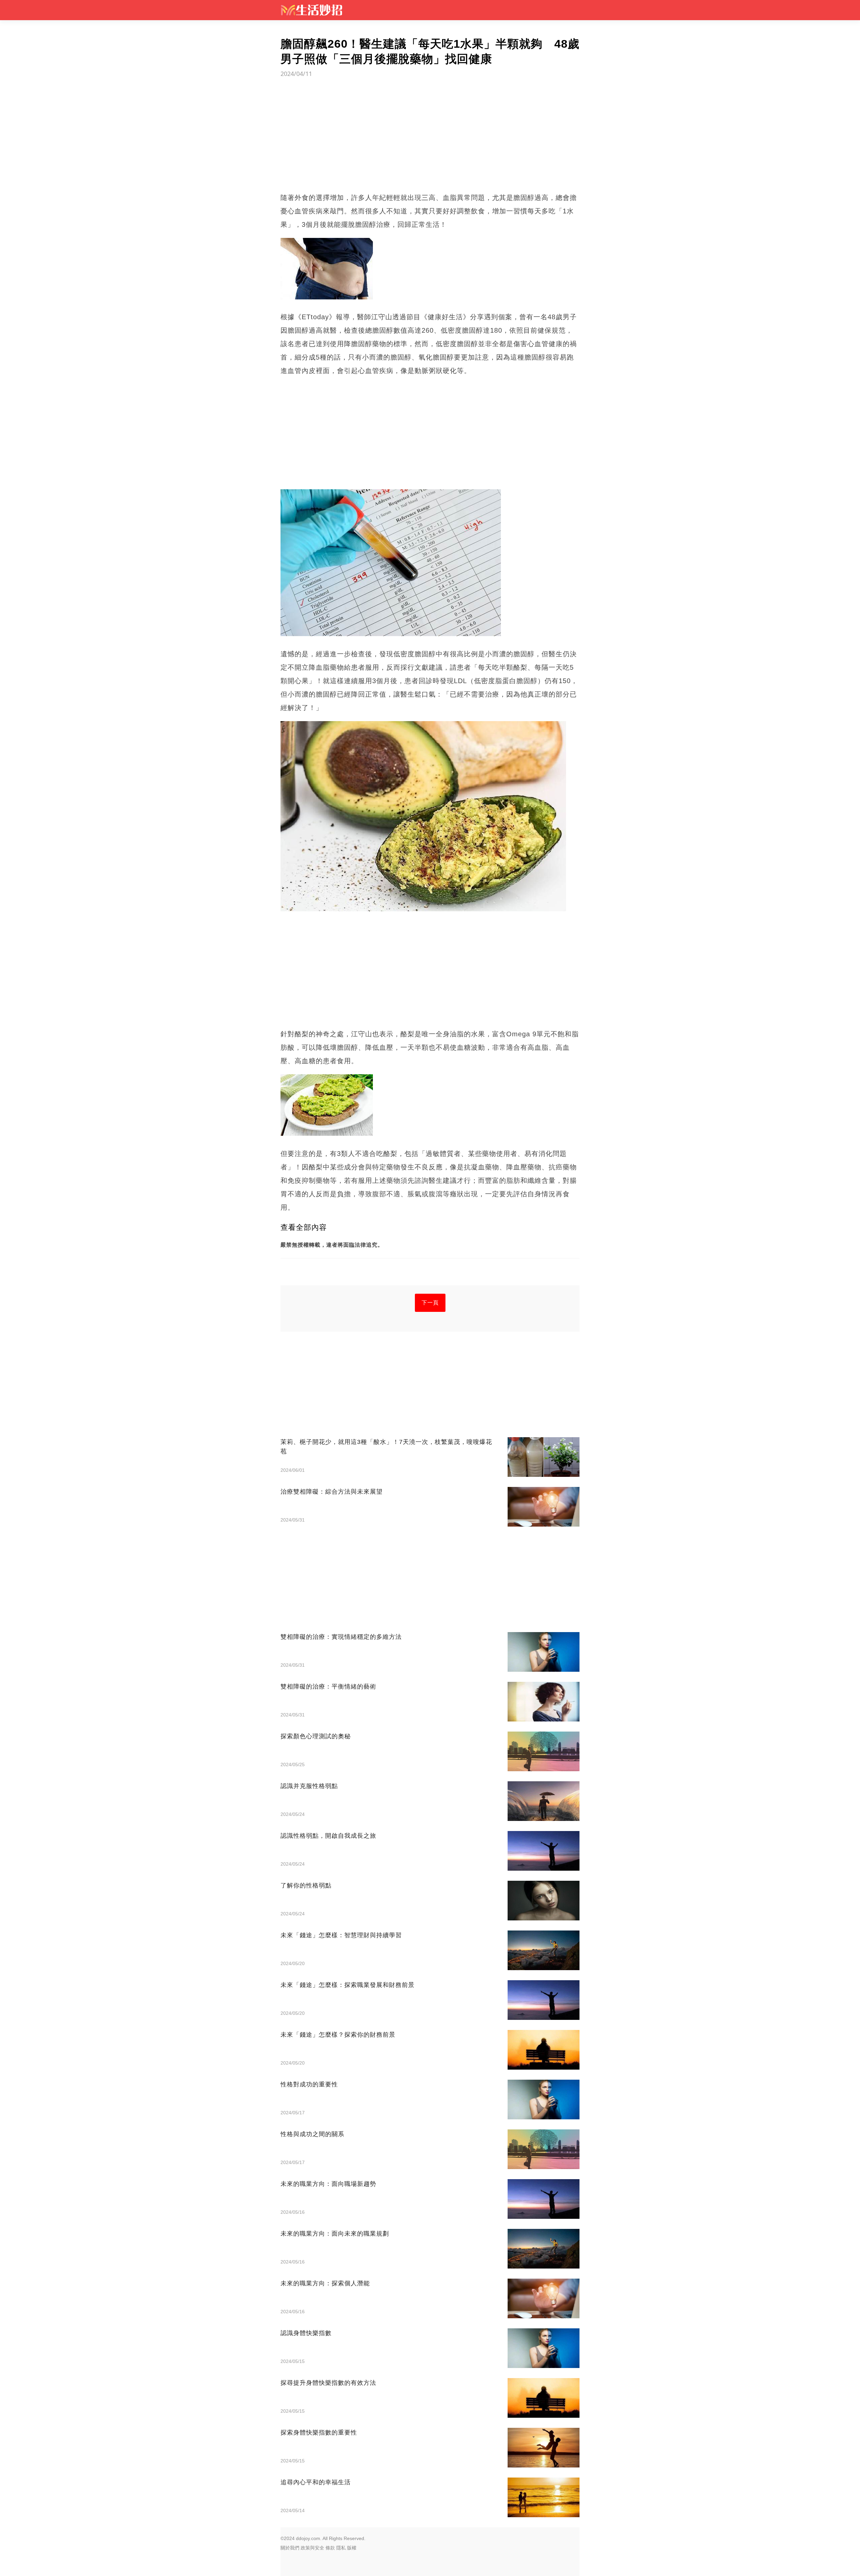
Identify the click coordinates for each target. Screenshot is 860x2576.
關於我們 (290, 2548)
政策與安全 (312, 2548)
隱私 (341, 2548)
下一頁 (430, 1303)
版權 (352, 2548)
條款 (330, 2548)
